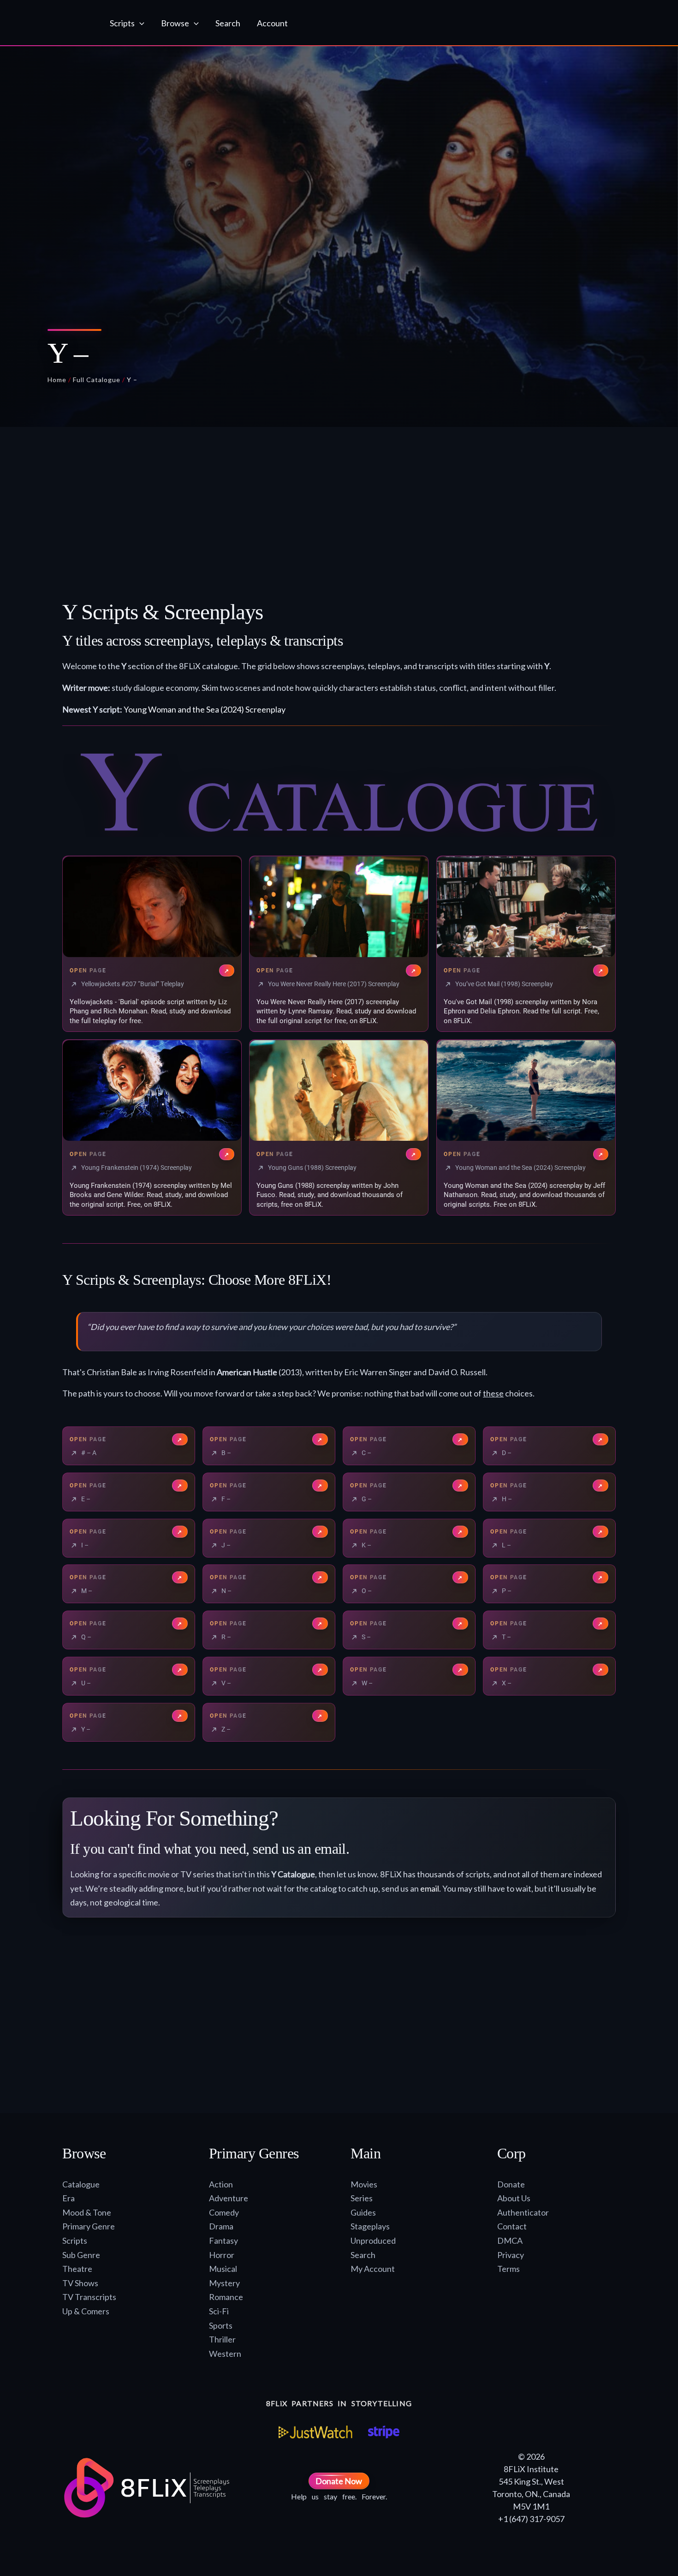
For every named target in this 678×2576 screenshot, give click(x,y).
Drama (221, 2226)
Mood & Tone (87, 2212)
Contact (512, 2226)
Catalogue (81, 2184)
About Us (514, 2198)
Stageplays (370, 2226)
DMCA (510, 2241)
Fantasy (223, 2241)
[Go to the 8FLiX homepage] (54, 23)
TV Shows (80, 2283)
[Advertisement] (339, 517)
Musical (223, 2269)
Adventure (229, 2198)
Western (225, 2354)
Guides (363, 2212)
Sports (221, 2325)
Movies (364, 2184)
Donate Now (339, 2481)
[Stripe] (384, 2432)
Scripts (75, 2241)
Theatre (77, 2269)
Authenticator (523, 2212)
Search (363, 2255)
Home (57, 380)
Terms (508, 2269)
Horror (222, 2255)
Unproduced (373, 2241)
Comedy (224, 2212)
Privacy (511, 2255)
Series (362, 2198)
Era (68, 2198)
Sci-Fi (219, 2311)
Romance (226, 2297)
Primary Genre (89, 2226)
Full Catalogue (97, 380)
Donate (511, 2184)
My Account (373, 2269)
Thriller (222, 2339)
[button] (140, 23)
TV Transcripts (89, 2297)
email (430, 1888)
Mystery (224, 2283)
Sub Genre (81, 2255)
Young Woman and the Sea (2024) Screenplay (205, 709)
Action (221, 2184)
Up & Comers (86, 2311)
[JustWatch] (315, 2432)
